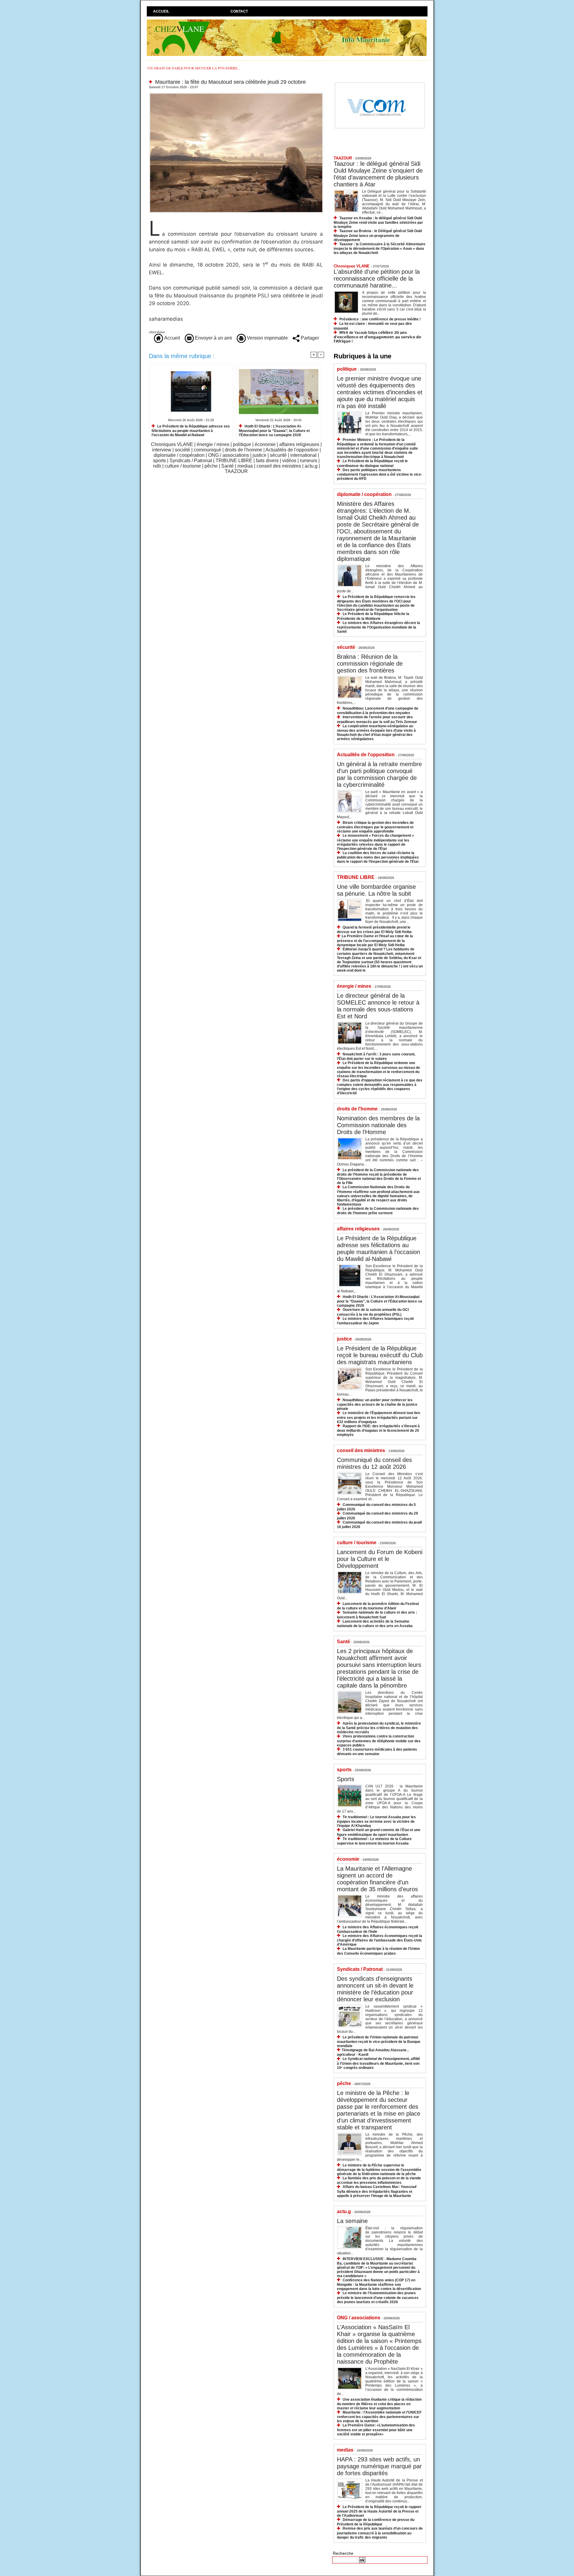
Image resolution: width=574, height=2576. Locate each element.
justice (259, 455)
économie (265, 444)
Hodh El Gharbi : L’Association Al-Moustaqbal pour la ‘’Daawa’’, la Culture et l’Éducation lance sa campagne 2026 (274, 431)
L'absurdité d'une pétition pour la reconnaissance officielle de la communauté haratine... (377, 279)
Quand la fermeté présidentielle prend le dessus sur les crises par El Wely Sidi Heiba (374, 930)
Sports (346, 1779)
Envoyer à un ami (213, 338)
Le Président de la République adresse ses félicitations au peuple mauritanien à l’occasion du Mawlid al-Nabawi (191, 431)
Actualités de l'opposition (292, 450)
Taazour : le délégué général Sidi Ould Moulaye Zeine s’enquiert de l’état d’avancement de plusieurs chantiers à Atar (378, 174)
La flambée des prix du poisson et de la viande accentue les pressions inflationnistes (379, 2180)
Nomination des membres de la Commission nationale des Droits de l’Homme (378, 1125)
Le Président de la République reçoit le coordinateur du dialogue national (372, 463)
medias (245, 466)
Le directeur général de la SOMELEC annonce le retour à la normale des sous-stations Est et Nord (378, 1006)
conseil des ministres (279, 466)
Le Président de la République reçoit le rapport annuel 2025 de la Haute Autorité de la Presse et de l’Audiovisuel (379, 2511)
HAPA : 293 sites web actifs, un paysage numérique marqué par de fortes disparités (379, 2466)
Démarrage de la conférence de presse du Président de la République (376, 2522)
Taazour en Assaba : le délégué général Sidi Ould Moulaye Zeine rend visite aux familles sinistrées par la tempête (378, 222)
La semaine (352, 2221)
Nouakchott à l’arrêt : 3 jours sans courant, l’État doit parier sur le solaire (376, 1056)
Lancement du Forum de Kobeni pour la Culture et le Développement (380, 1559)
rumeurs (309, 461)
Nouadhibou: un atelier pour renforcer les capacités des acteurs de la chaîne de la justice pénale (377, 1404)
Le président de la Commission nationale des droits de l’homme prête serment (378, 1211)
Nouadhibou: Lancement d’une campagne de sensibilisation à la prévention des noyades (378, 711)
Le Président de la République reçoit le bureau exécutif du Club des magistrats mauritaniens (380, 1355)
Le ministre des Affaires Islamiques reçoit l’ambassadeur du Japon (375, 1321)
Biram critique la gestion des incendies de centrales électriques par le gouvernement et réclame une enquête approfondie (375, 827)
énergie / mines (213, 444)
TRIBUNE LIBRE (234, 461)
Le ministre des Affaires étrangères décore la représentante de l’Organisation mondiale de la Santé (378, 627)
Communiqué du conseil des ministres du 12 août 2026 (374, 1463)
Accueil (161, 11)
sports (159, 461)
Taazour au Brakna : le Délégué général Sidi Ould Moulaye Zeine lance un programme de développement (378, 235)
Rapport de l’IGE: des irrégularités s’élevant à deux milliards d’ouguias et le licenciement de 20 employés (378, 1430)
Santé (228, 466)
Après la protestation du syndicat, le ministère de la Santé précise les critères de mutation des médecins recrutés (379, 1728)
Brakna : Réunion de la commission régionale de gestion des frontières (370, 664)
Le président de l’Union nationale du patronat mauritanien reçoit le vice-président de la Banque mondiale (379, 2042)
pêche (211, 466)
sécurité (278, 455)
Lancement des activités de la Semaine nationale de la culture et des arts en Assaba (375, 1624)
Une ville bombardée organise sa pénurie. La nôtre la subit (376, 890)
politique (242, 444)
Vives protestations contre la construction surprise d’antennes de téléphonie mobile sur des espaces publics (379, 1741)
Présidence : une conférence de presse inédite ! (380, 319)
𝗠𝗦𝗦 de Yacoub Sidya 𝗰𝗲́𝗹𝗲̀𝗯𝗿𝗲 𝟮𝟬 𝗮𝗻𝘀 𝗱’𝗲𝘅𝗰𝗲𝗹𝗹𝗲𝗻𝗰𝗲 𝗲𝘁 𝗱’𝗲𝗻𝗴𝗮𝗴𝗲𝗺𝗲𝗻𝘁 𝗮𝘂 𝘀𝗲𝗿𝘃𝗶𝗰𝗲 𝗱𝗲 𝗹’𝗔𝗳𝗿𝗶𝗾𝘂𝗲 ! (377, 337)
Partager (309, 338)
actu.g (311, 466)
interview (162, 450)
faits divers (267, 461)
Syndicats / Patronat (191, 461)
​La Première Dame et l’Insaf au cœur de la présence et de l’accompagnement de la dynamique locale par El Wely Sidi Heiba (375, 940)
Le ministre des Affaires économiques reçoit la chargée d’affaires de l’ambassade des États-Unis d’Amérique (380, 1940)
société (183, 450)
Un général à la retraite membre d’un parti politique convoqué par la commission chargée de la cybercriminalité (379, 774)
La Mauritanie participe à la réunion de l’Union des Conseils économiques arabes (378, 1951)
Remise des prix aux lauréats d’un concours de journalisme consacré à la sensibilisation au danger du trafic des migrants (380, 2533)
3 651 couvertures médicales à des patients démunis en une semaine (377, 1752)
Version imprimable (267, 338)
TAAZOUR (236, 471)
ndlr (157, 466)
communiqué (207, 450)
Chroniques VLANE (172, 444)
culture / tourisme (183, 466)
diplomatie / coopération (179, 455)
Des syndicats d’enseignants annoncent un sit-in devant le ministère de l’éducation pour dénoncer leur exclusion (375, 1989)
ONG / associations (229, 455)
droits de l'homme (244, 450)
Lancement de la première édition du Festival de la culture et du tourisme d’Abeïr (378, 1606)
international (303, 455)
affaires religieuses (299, 444)
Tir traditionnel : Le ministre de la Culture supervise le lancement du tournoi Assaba (374, 1841)
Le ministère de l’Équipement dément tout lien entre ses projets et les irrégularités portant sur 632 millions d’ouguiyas (378, 1417)
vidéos (289, 461)
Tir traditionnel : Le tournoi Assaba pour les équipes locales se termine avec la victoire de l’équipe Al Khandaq (376, 1821)
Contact (239, 11)
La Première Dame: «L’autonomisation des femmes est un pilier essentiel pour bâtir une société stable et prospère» (376, 2430)
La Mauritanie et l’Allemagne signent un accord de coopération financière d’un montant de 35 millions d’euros (377, 1879)
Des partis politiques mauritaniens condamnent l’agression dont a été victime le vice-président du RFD (380, 474)
